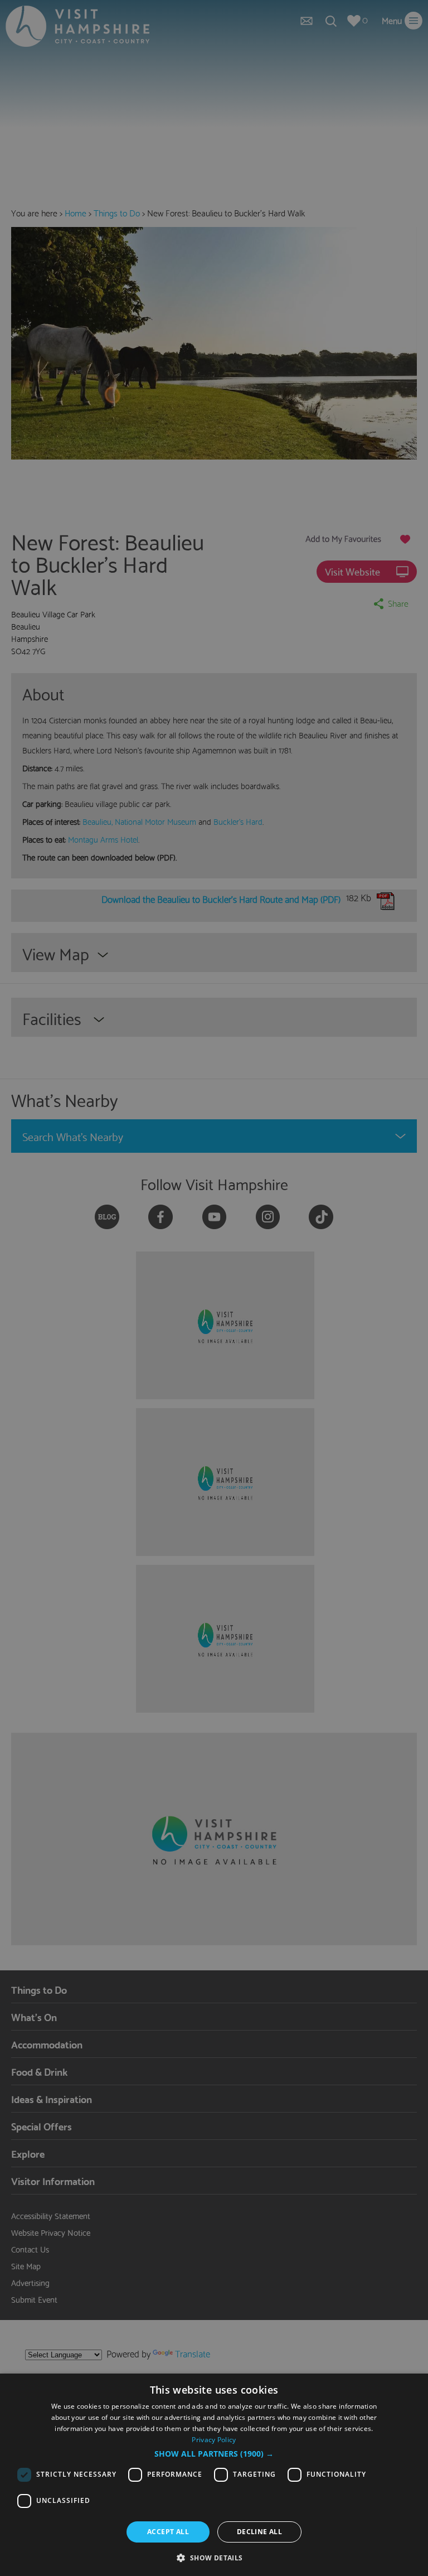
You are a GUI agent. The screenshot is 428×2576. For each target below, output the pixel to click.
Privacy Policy (214, 2440)
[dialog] (214, 2475)
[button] (214, 2454)
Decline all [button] (259, 2532)
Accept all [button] (168, 2532)
